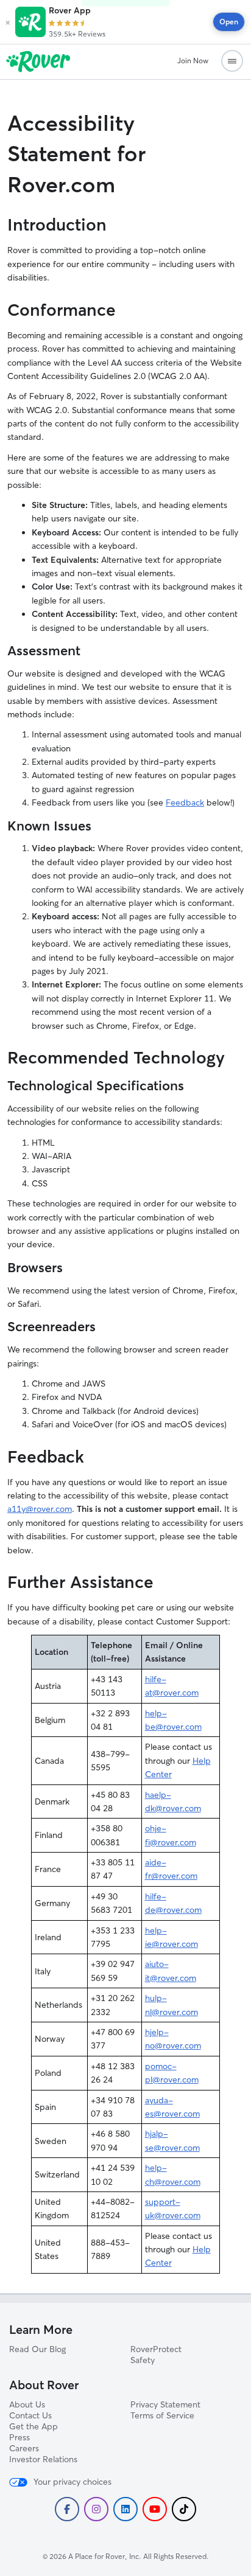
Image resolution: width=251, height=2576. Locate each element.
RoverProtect (156, 2349)
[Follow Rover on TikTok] (184, 2509)
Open (229, 22)
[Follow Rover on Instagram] (96, 2509)
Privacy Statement (165, 2404)
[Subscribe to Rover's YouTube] (155, 2509)
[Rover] (89, 61)
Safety (143, 2360)
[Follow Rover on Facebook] (67, 2509)
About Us (27, 2404)
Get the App (34, 2426)
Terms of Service (162, 2415)
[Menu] (232, 61)
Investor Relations (43, 2459)
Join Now (193, 61)
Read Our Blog (37, 2349)
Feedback (185, 802)
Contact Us (30, 2415)
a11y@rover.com (40, 1509)
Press (19, 2437)
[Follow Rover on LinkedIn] (125, 2509)
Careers (24, 2448)
